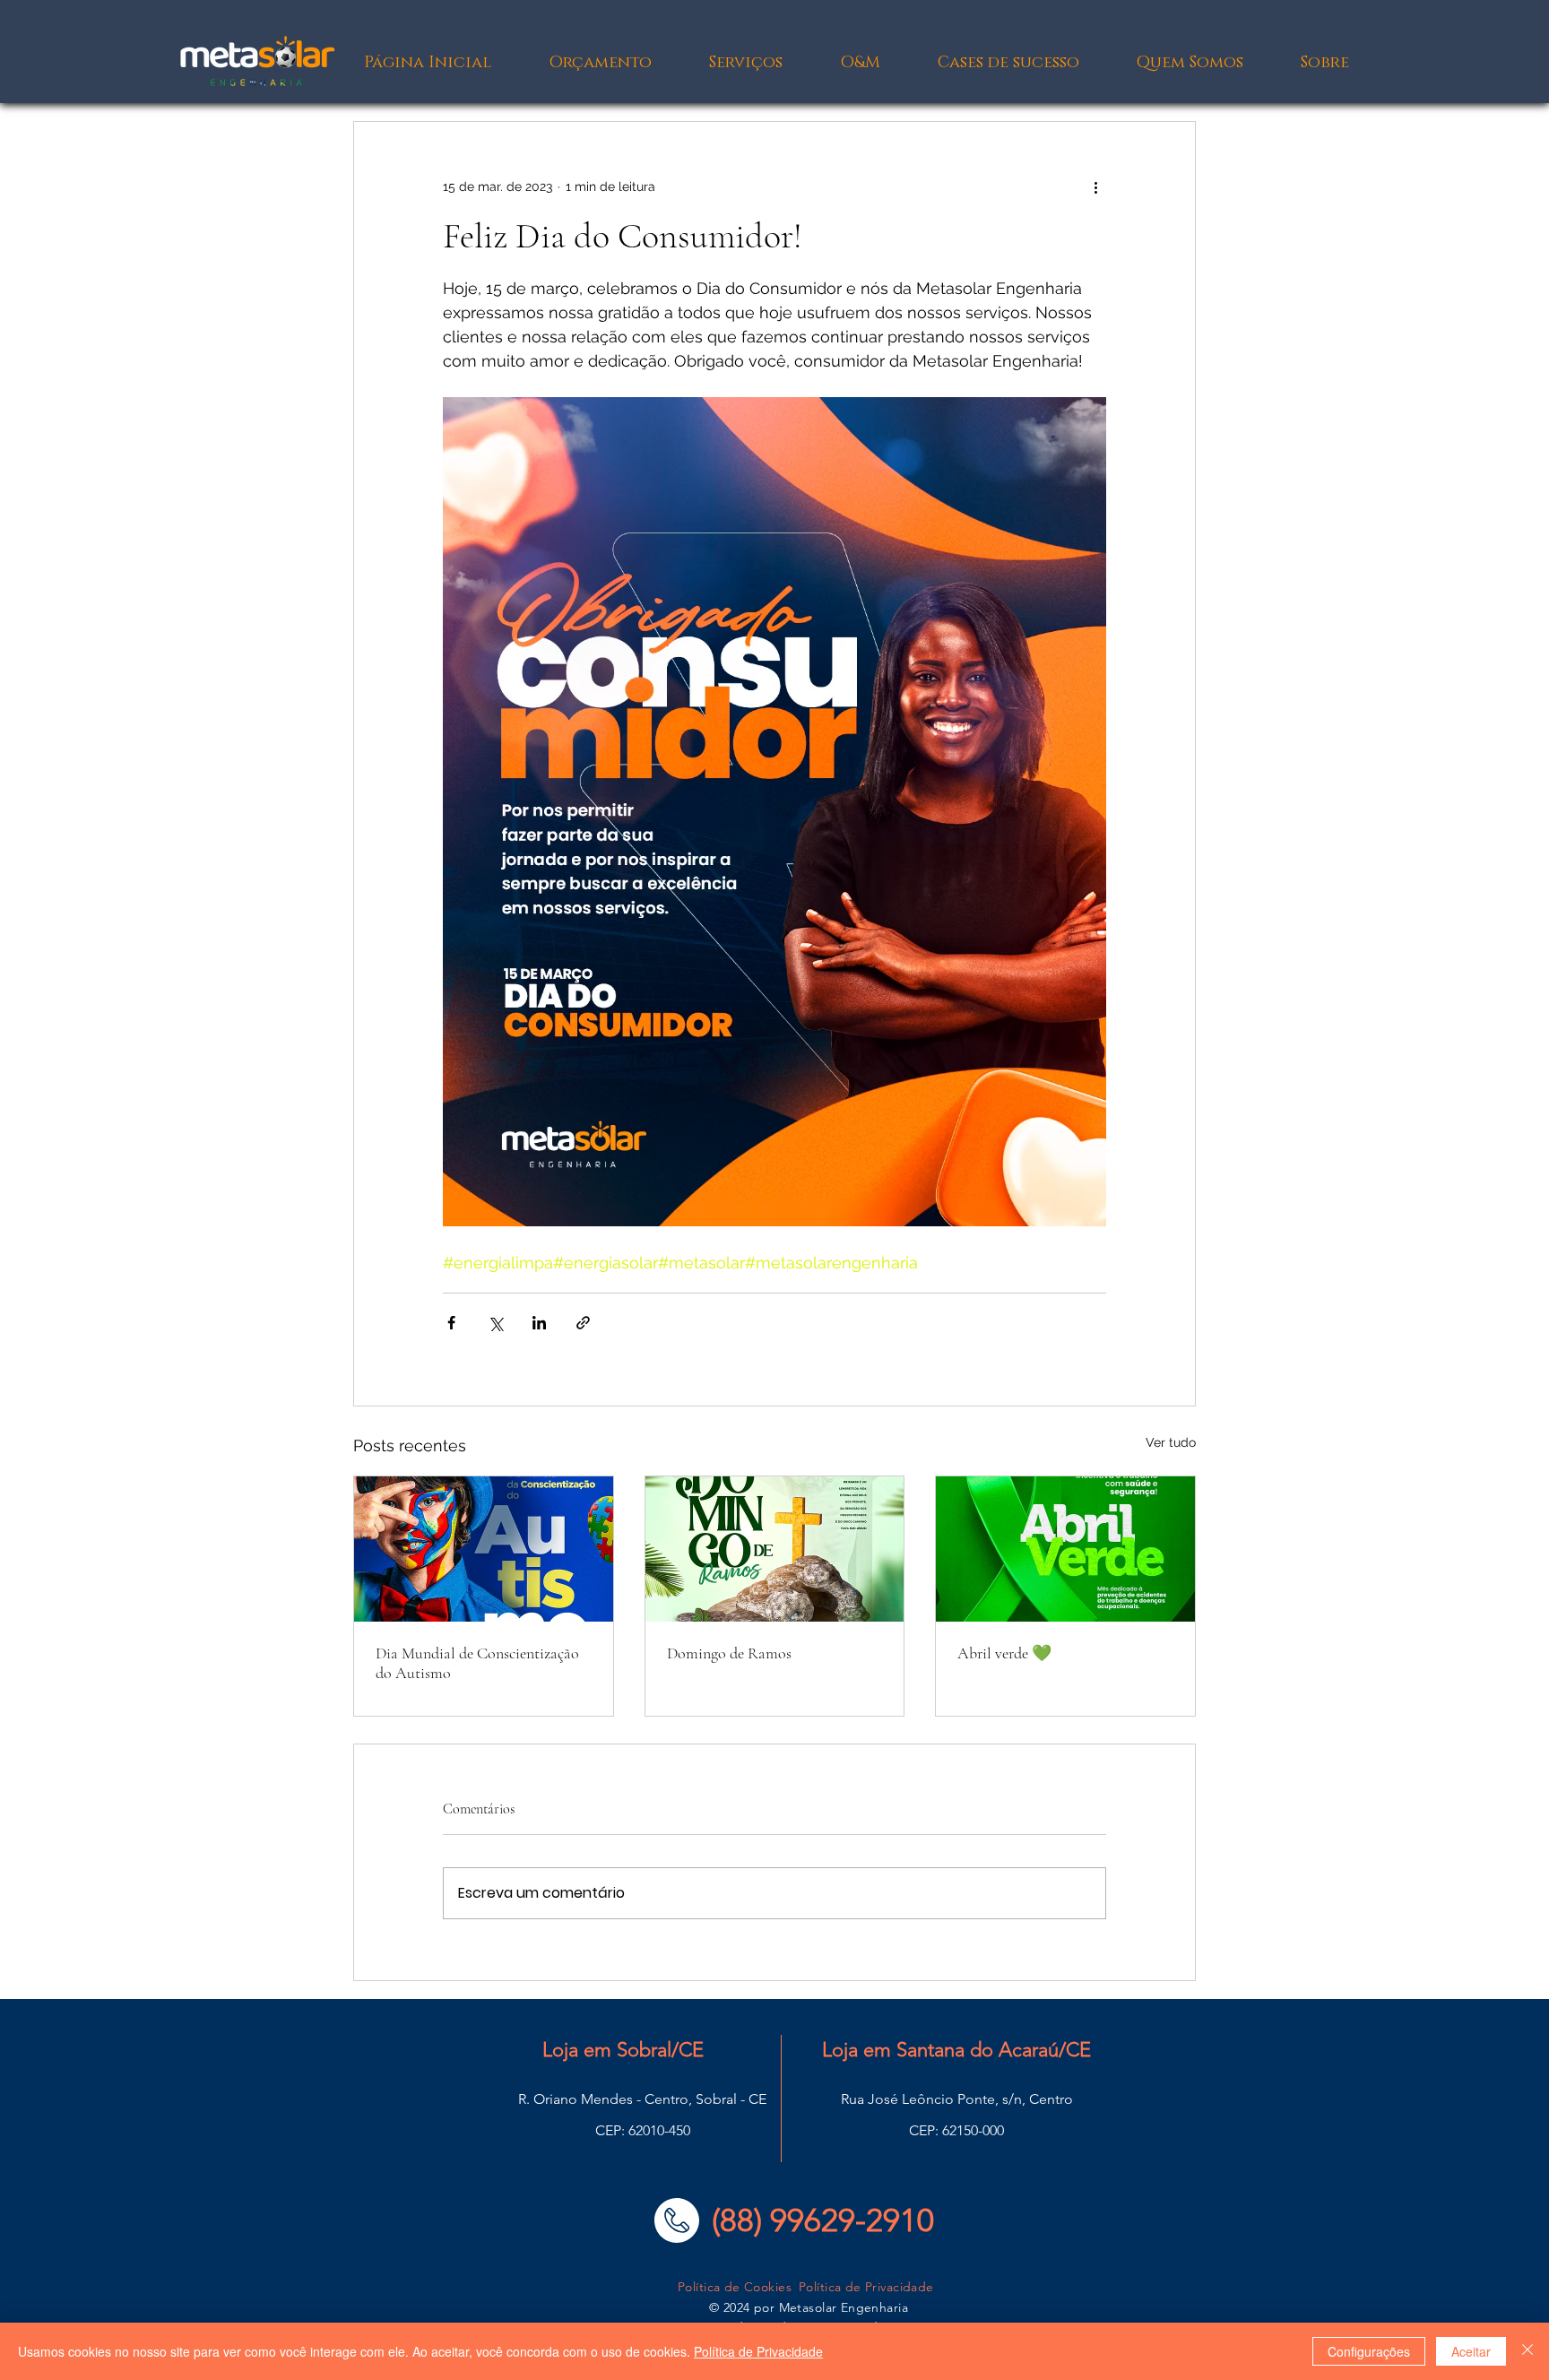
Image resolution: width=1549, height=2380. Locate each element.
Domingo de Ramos (729, 1653)
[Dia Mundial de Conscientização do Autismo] (484, 1549)
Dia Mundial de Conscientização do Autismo (477, 1663)
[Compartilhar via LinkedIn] (539, 1323)
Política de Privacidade (758, 2351)
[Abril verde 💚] (1065, 1549)
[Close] (1527, 2351)
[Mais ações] (1095, 186)
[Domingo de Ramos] (775, 1549)
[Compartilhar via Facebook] (451, 1323)
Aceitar (1471, 2351)
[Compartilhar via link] (583, 1323)
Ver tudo (1171, 1442)
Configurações (1369, 2351)
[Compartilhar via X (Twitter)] (495, 1323)
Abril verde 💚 (1004, 1653)
